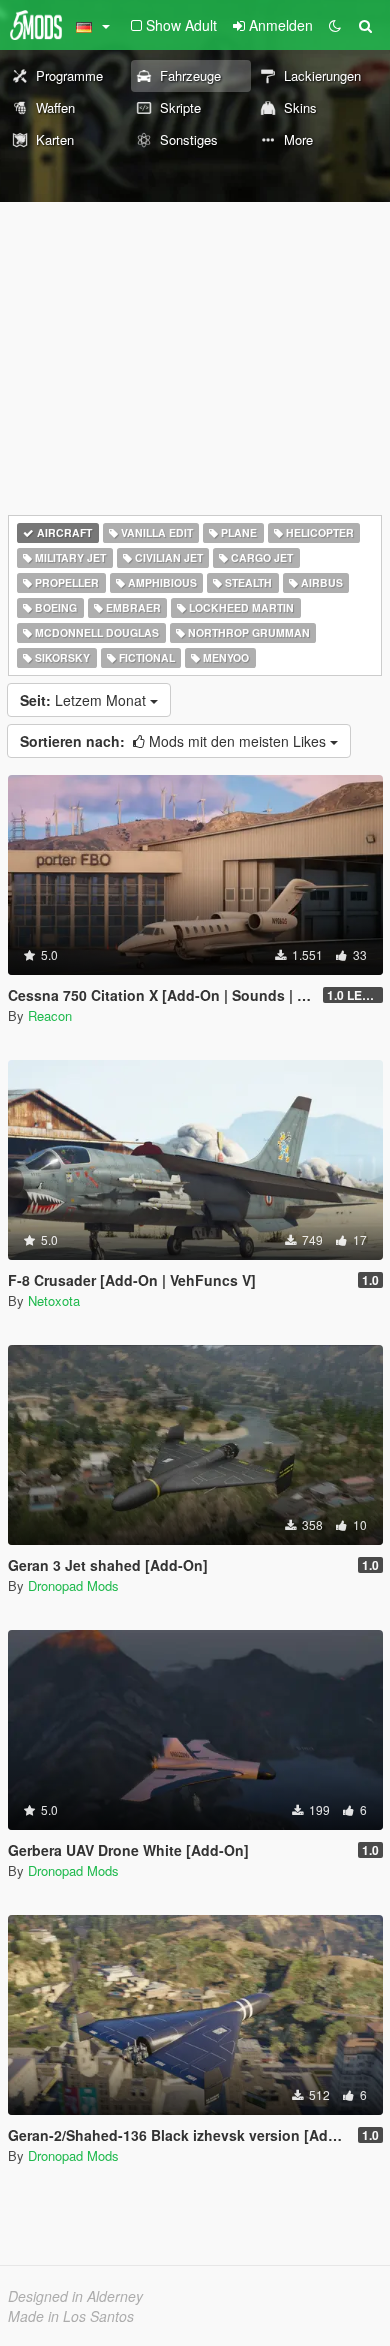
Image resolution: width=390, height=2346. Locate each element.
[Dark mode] (335, 25)
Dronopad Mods (73, 1585)
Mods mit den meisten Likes (175, 741)
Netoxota (54, 1300)
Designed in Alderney (75, 2296)
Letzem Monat (85, 700)
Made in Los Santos (71, 2316)
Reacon (50, 1015)
